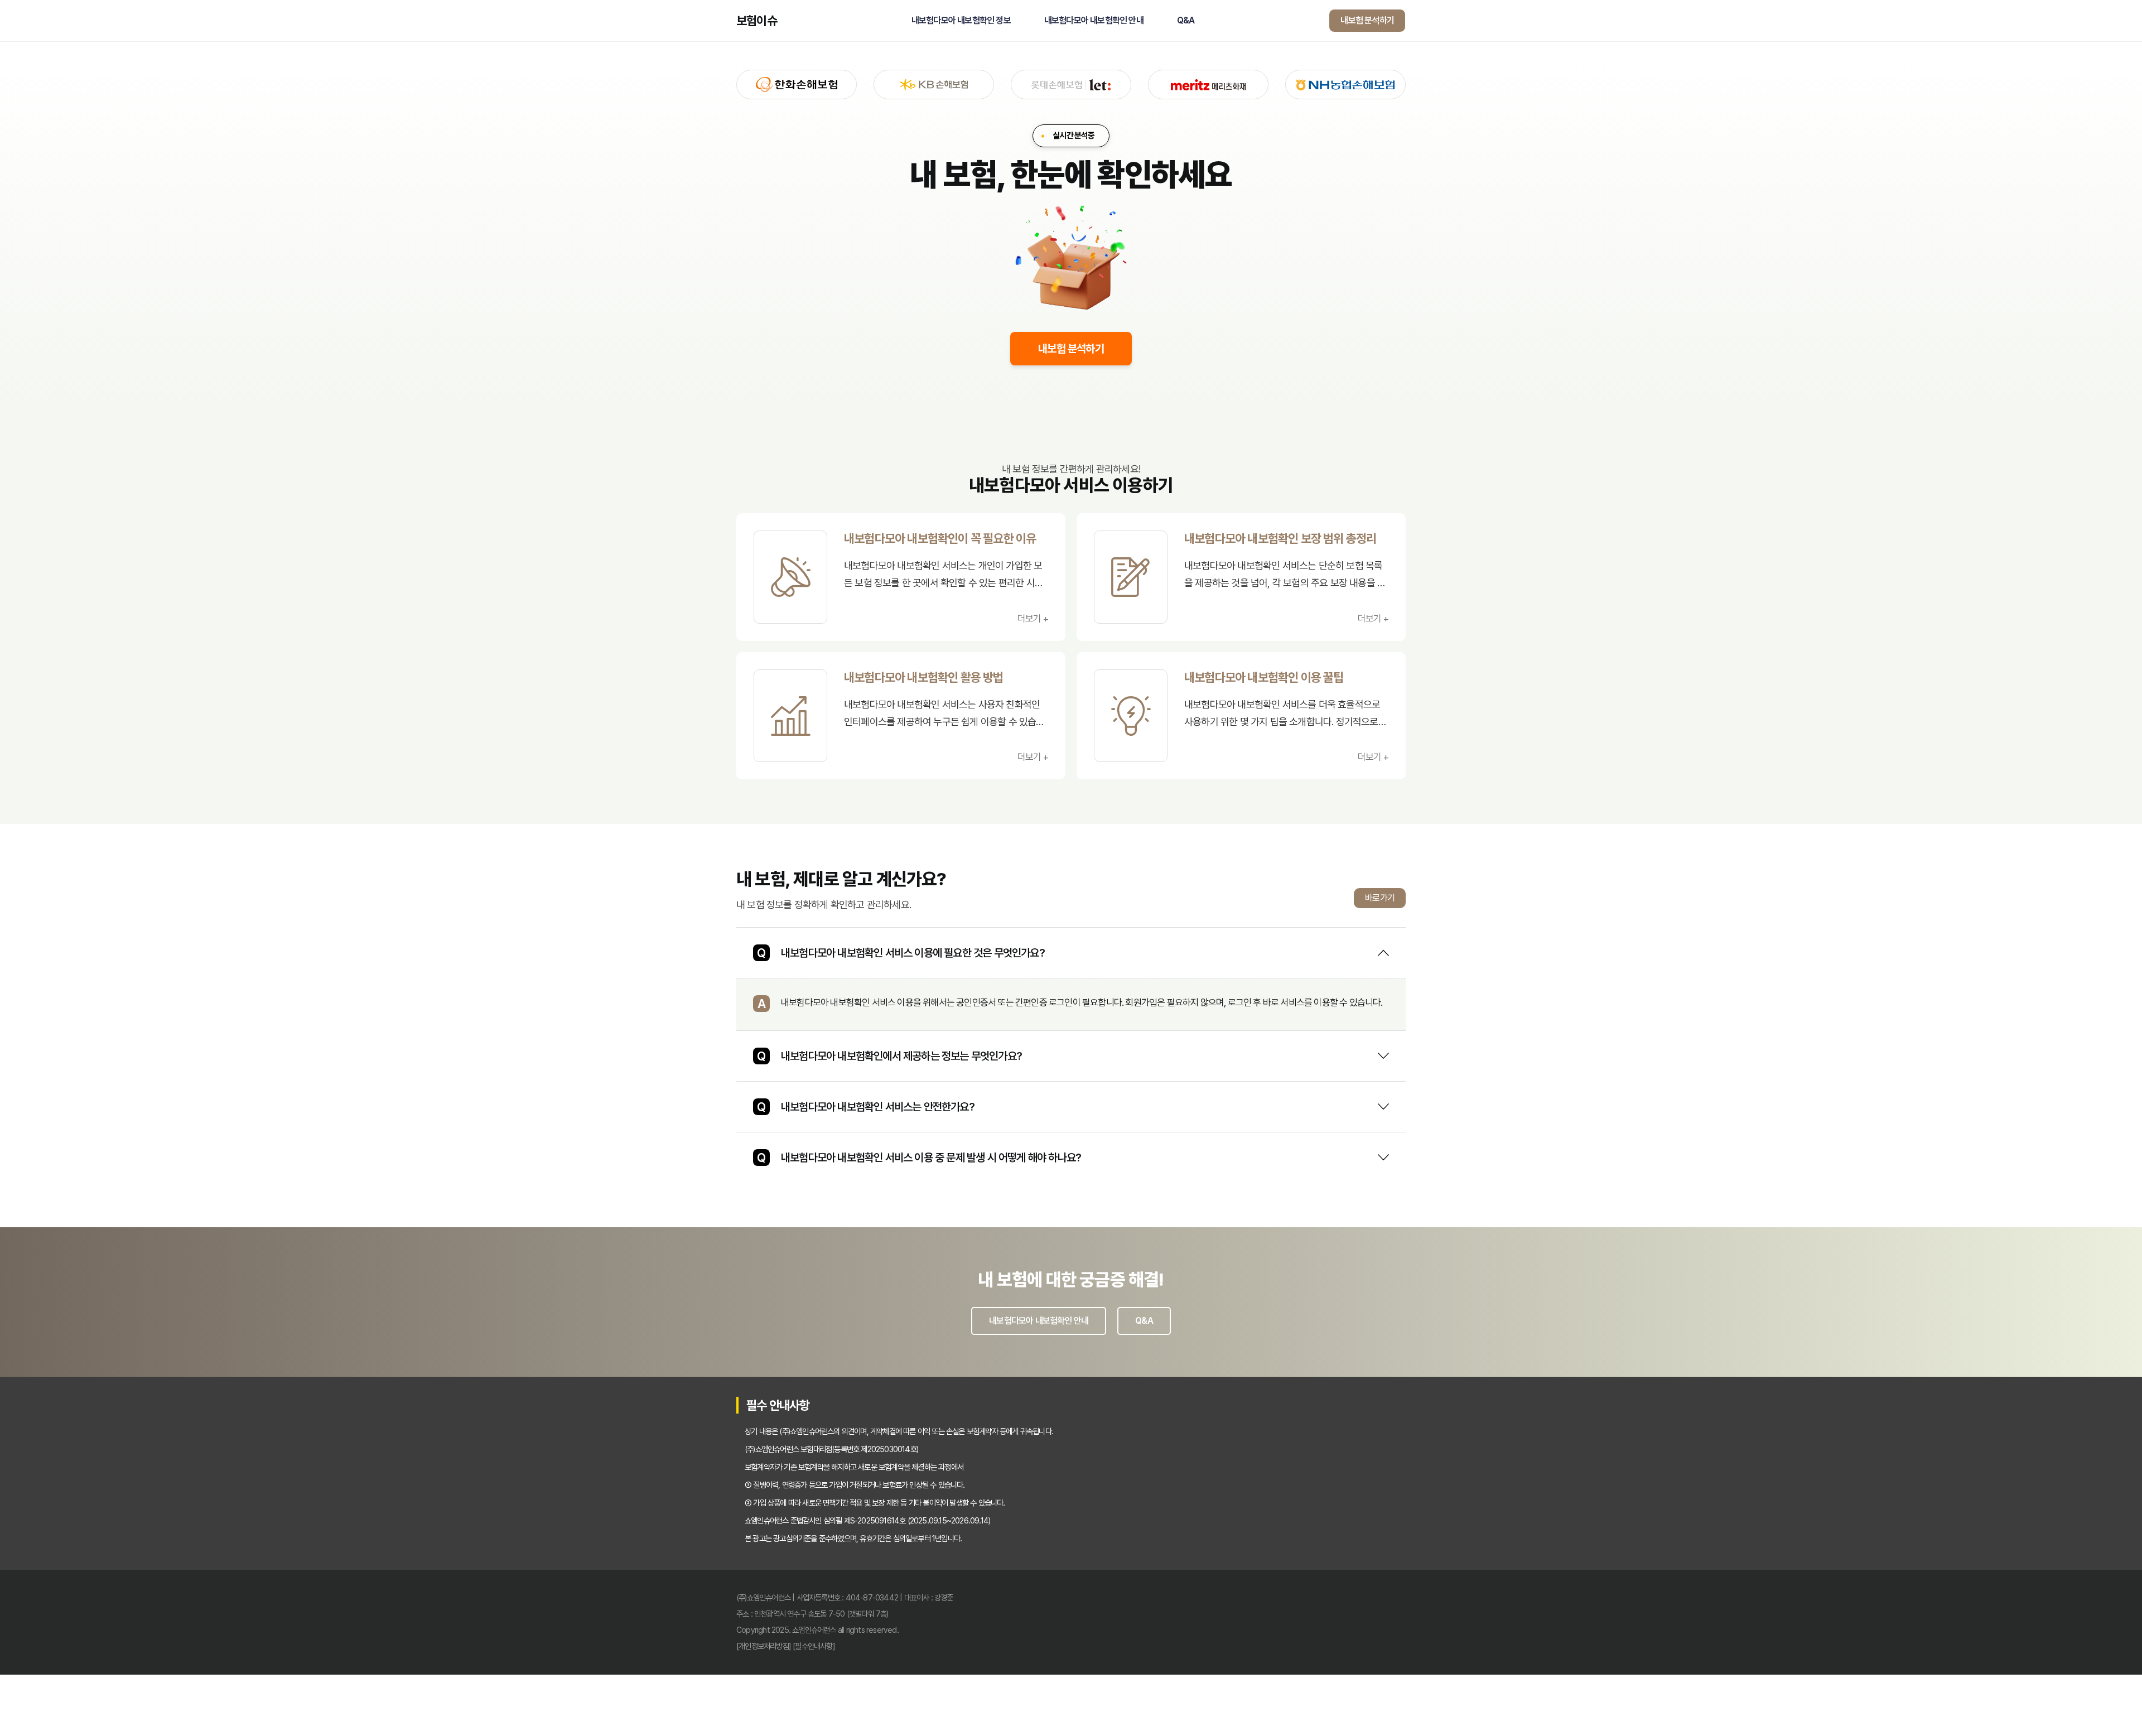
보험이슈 (757, 21)
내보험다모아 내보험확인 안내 (1094, 21)
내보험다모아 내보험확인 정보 (961, 21)
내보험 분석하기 (1367, 20)
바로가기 (1380, 898)
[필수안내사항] (814, 1646)
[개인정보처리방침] (764, 1646)
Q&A (1186, 21)
